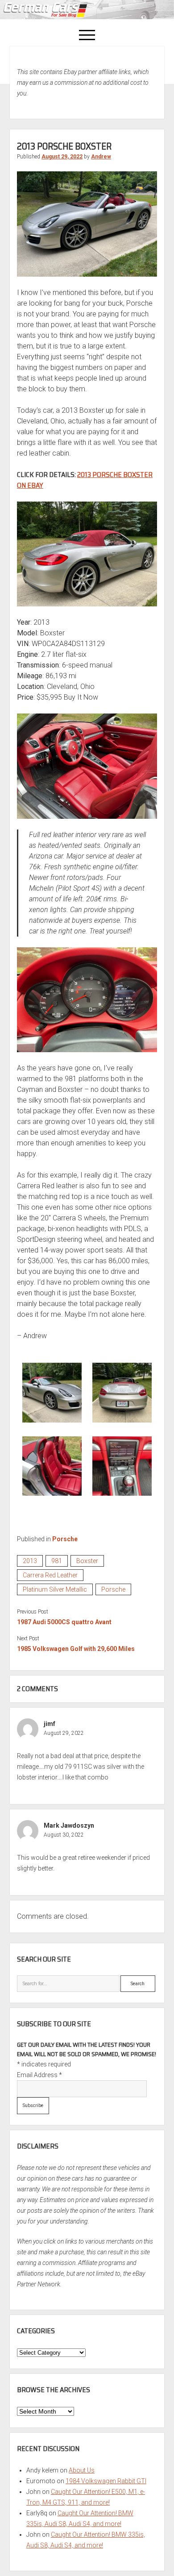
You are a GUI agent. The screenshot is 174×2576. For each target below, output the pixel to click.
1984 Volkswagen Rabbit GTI (106, 2481)
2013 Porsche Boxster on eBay (85, 480)
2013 (30, 1561)
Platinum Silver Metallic (55, 1589)
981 (57, 1561)
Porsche (65, 1539)
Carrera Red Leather (50, 1575)
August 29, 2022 (62, 157)
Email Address (39, 2075)
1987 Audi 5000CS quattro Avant (64, 1622)
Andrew (101, 157)
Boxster (87, 1561)
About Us (82, 2470)
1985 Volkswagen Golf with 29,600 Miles (76, 1649)
